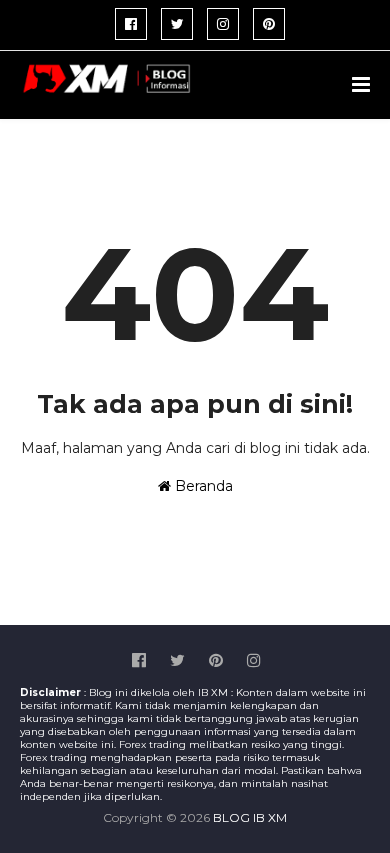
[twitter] (177, 24)
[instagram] (223, 24)
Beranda (202, 486)
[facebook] (131, 24)
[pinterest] (269, 24)
